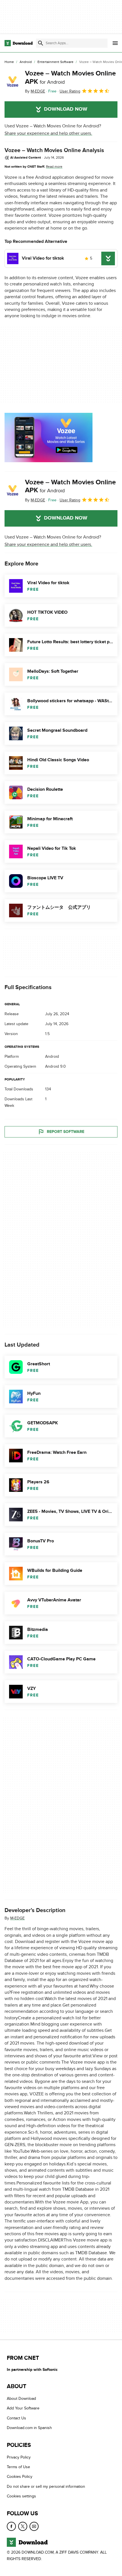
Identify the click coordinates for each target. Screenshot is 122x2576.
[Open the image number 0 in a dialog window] (49, 438)
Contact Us (16, 2418)
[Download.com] (19, 43)
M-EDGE (17, 1918)
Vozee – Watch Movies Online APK (70, 77)
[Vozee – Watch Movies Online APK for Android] (12, 82)
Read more (54, 167)
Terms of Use (18, 2467)
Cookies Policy (20, 2477)
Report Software (66, 1132)
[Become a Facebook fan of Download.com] (11, 2526)
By (35, 91)
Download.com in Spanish (29, 2428)
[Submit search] (41, 43)
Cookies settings (21, 2496)
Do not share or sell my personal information (46, 2486)
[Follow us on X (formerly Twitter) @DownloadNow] (23, 2526)
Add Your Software (23, 2408)
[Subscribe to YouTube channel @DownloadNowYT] (34, 2526)
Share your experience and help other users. (48, 133)
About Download (21, 2399)
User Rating (70, 91)
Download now (66, 109)
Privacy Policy (19, 2457)
